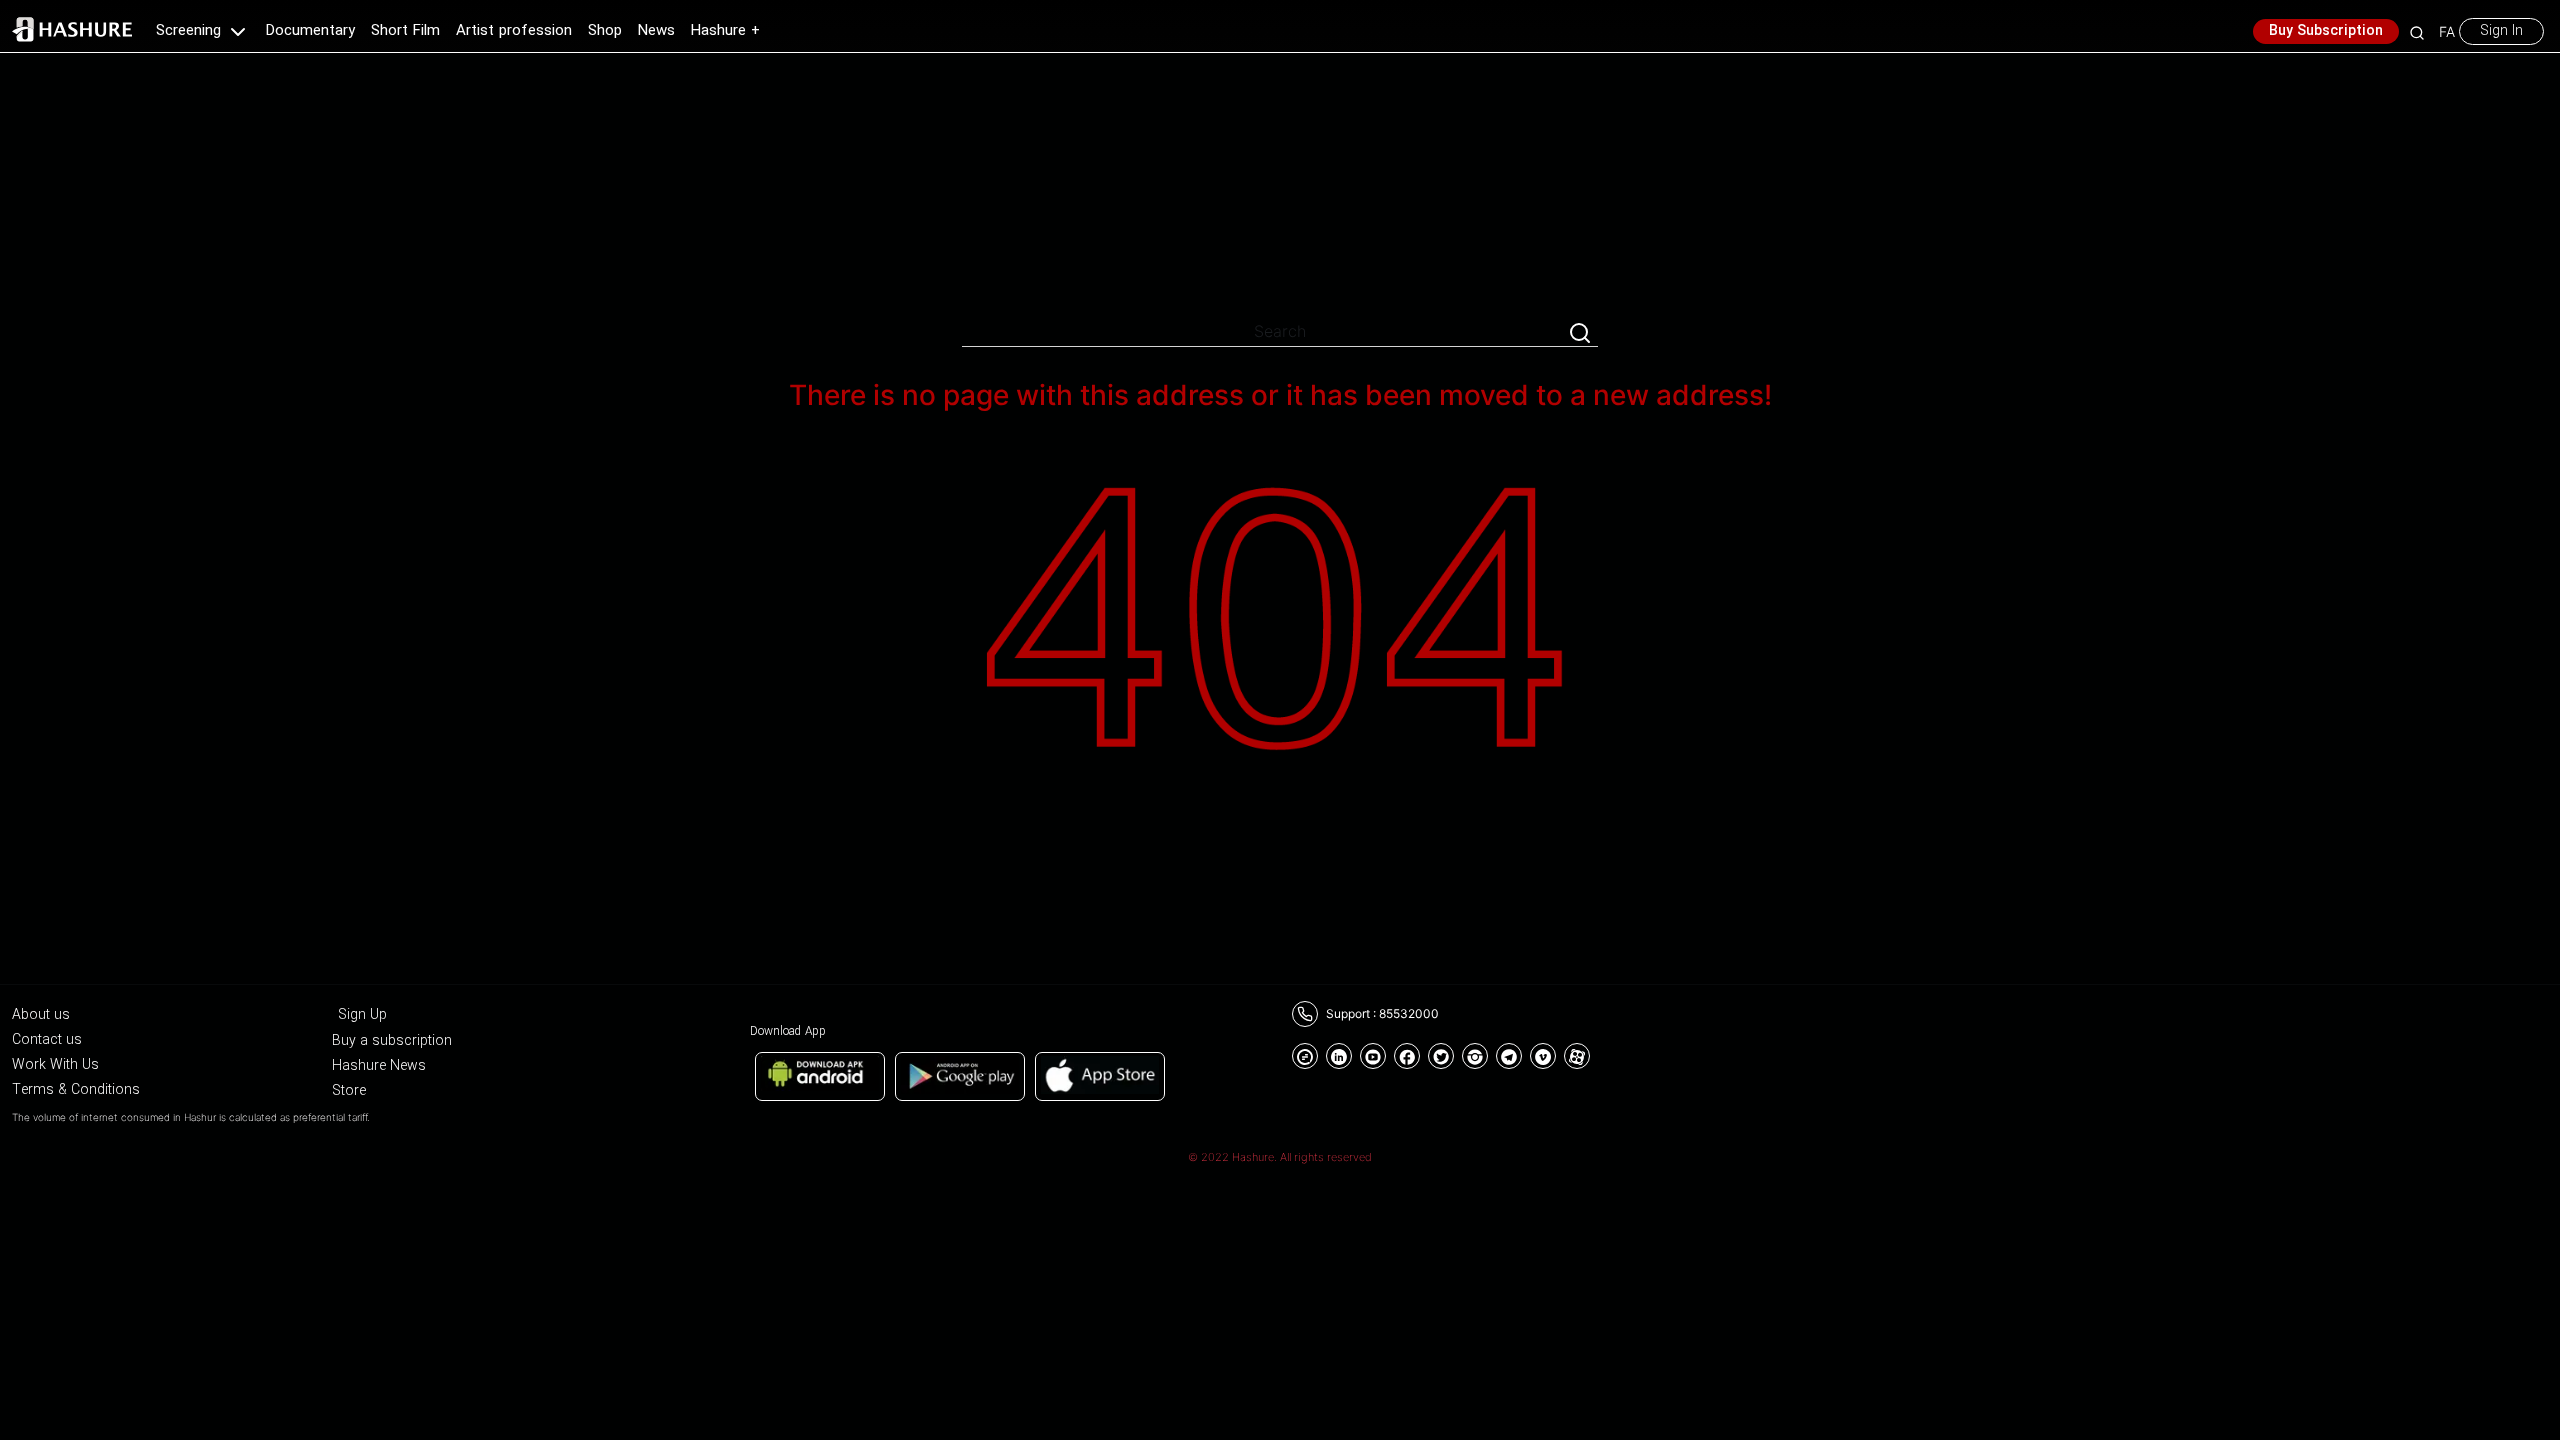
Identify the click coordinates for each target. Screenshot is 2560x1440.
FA (2447, 31)
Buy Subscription (2326, 31)
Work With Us (55, 1065)
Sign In (2501, 31)
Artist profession (514, 31)
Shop (605, 31)
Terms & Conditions (76, 1090)
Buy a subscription (392, 1041)
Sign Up (362, 1015)
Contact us (47, 1040)
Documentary (310, 31)
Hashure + (725, 31)
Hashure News (379, 1066)
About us (41, 1015)
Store (349, 1091)
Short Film (405, 31)
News (656, 31)
